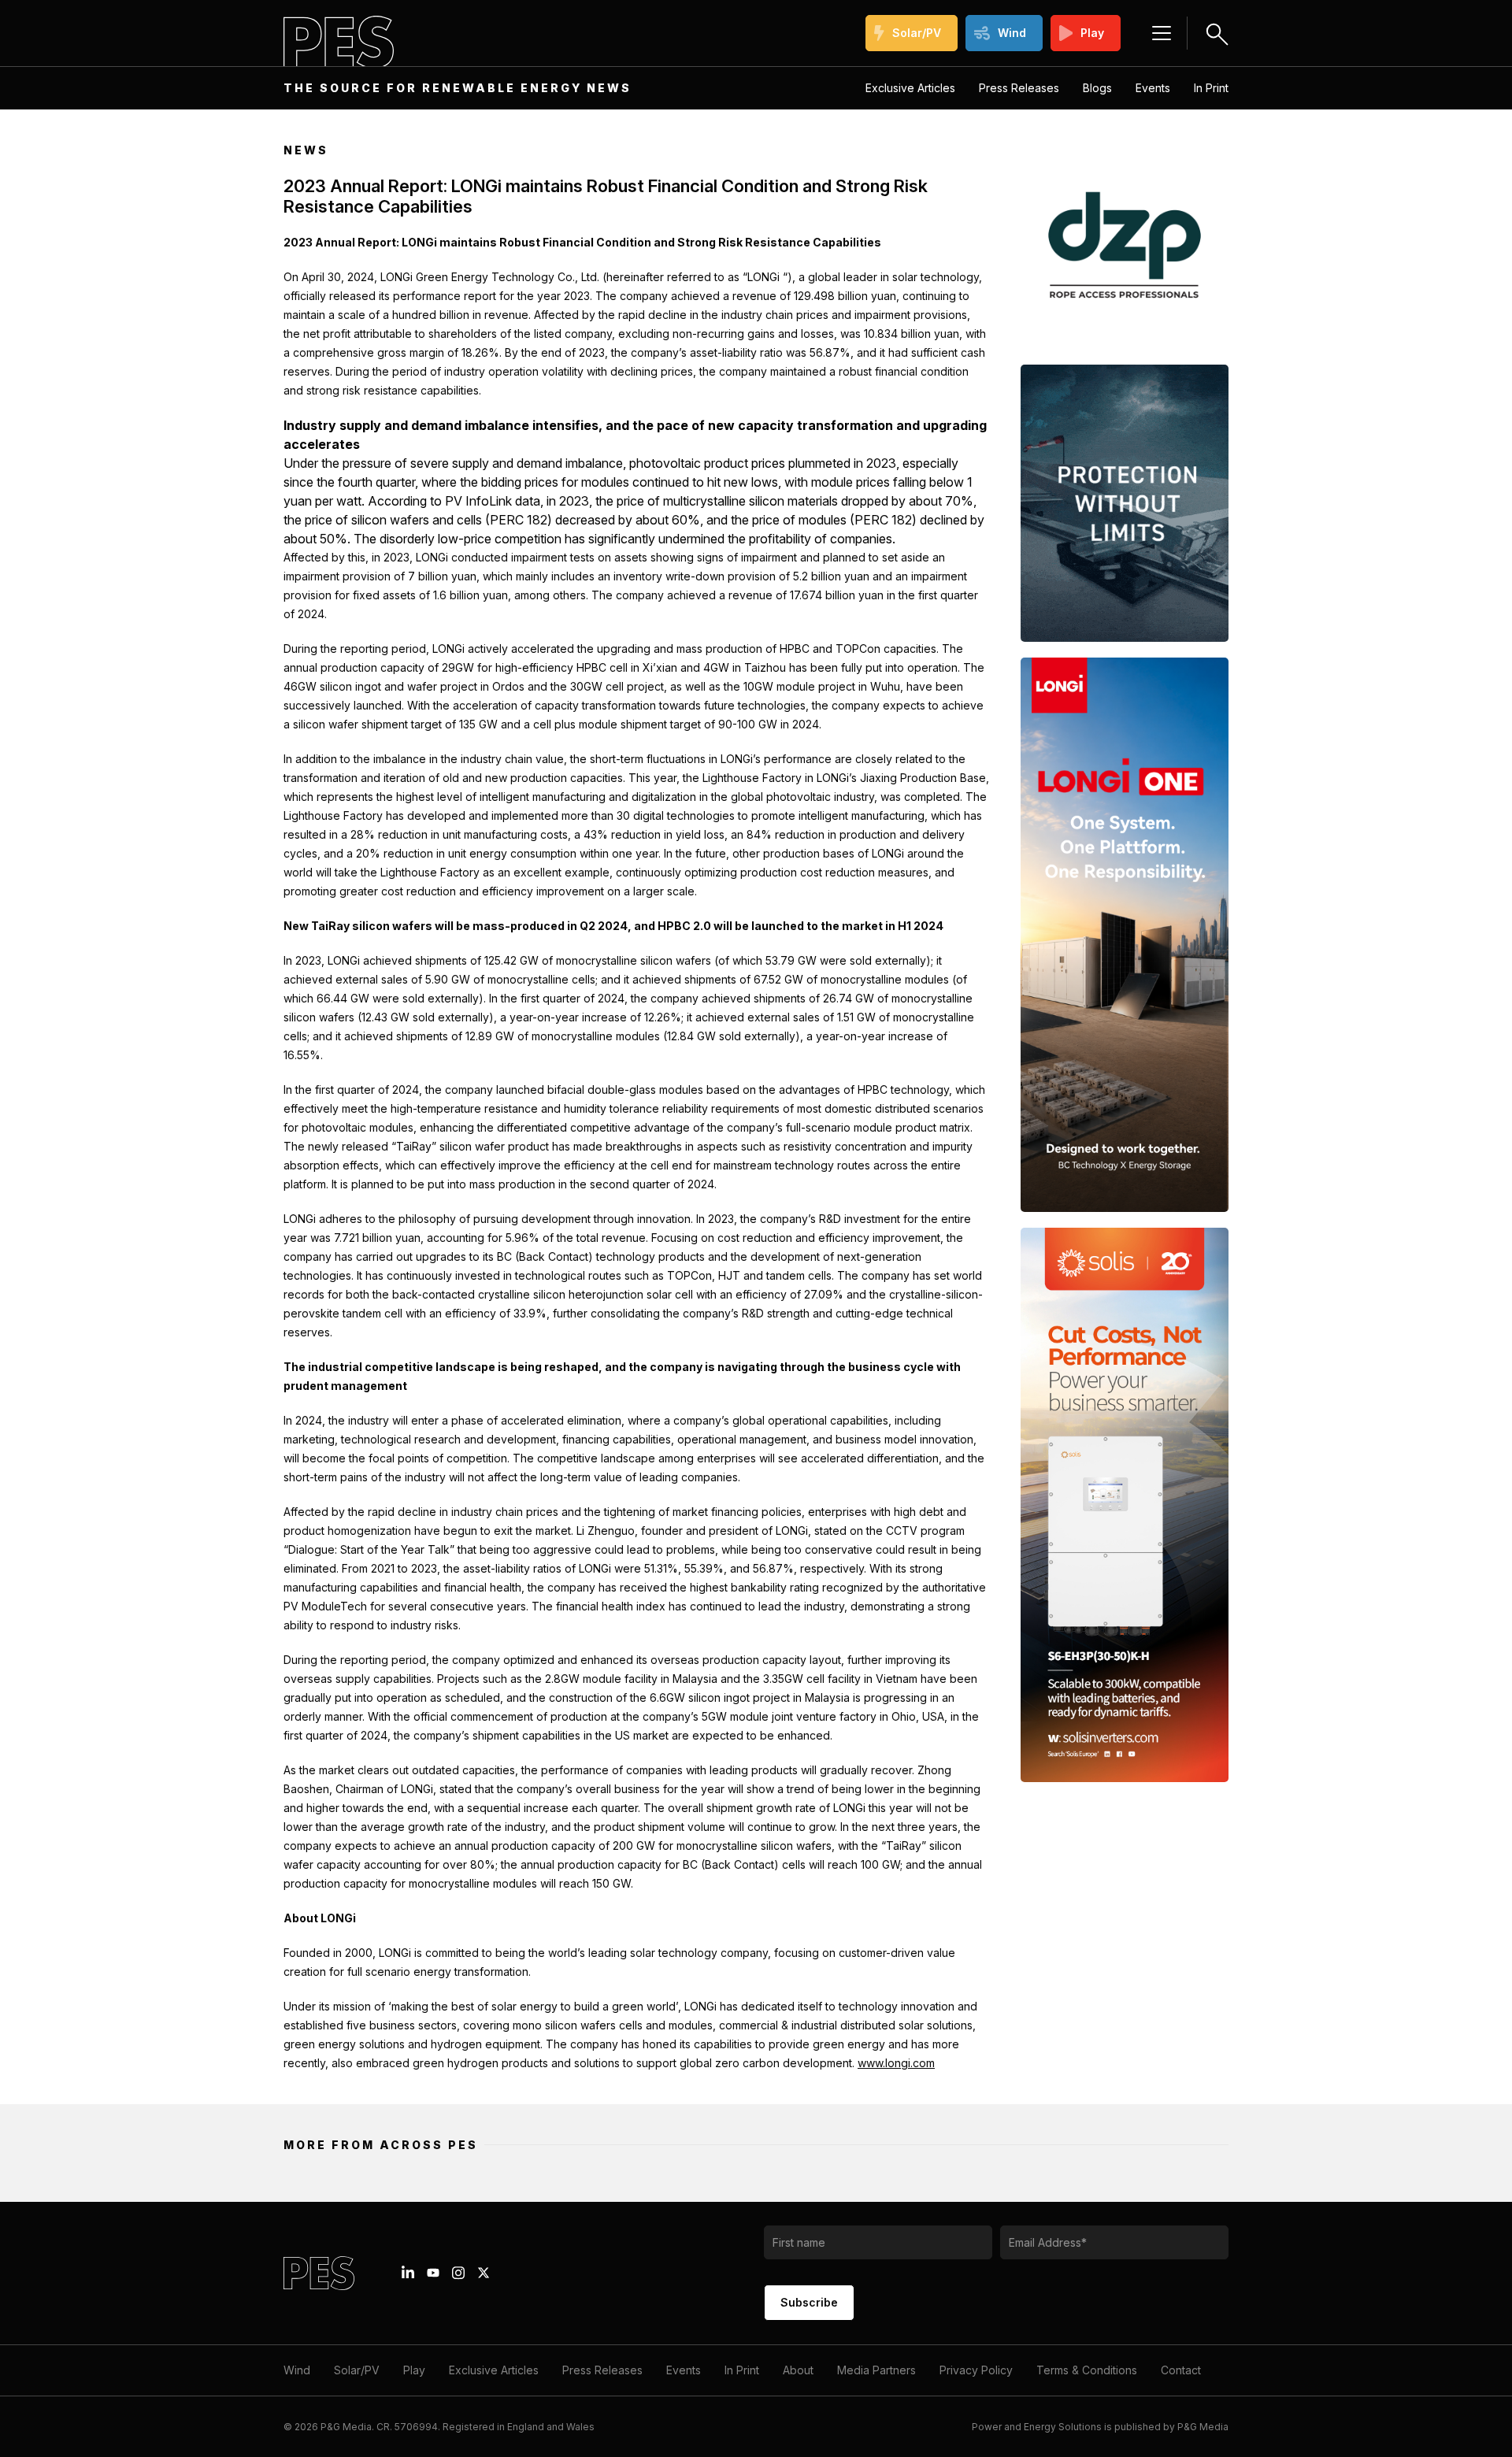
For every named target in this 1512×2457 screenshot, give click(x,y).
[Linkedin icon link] (408, 2273)
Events (1153, 88)
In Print (1211, 88)
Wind (1012, 33)
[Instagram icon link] (458, 2273)
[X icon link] (484, 2273)
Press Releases (1019, 88)
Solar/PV (917, 33)
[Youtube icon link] (433, 2273)
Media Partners (876, 2370)
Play (1092, 33)
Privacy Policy (976, 2370)
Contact (1181, 2370)
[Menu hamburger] (1162, 33)
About (798, 2370)
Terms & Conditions (1087, 2370)
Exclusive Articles (910, 88)
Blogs (1097, 88)
